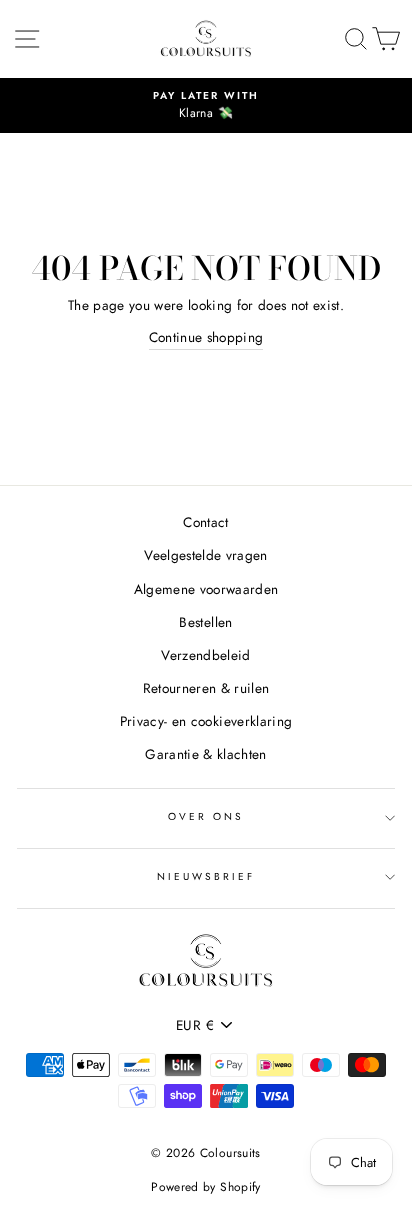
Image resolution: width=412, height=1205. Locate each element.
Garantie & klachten (205, 754)
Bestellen (205, 622)
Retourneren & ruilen (206, 688)
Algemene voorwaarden (206, 589)
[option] (206, 106)
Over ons (206, 816)
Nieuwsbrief (206, 876)
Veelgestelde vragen (205, 555)
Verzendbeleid (205, 655)
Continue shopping (206, 337)
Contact (205, 522)
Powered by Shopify (205, 1187)
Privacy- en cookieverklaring (206, 721)
